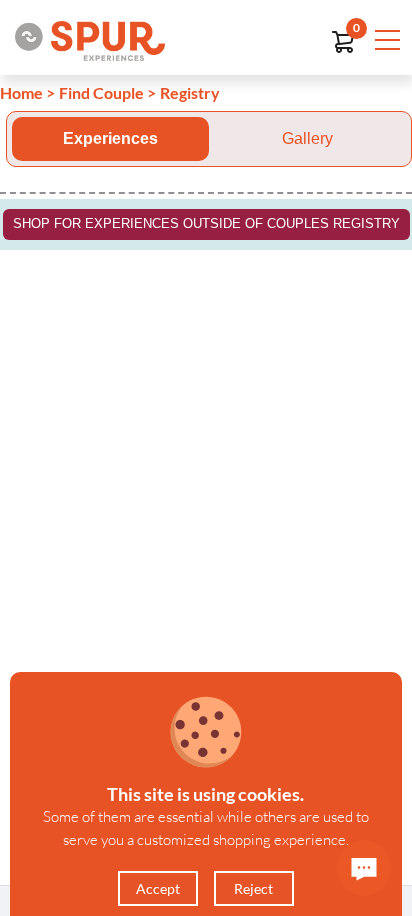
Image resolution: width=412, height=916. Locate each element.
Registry (190, 92)
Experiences (110, 138)
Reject (253, 888)
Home (21, 92)
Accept (158, 888)
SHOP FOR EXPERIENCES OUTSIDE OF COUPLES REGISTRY (206, 223)
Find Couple (101, 92)
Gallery (307, 138)
